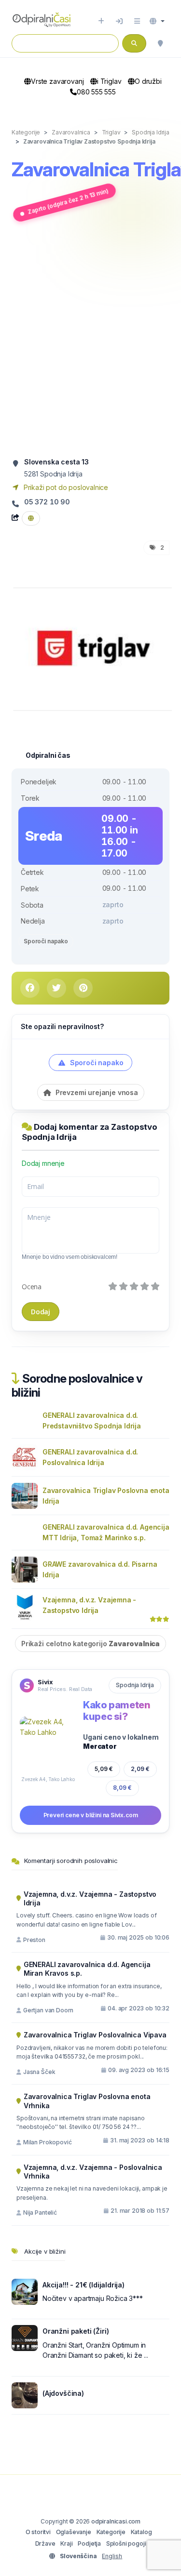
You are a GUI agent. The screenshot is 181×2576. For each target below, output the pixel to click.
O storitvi (38, 2532)
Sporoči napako (46, 941)
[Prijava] (119, 21)
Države (45, 2543)
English (112, 2556)
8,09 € (122, 1788)
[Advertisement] (90, 339)
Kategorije (111, 2532)
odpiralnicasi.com (116, 2521)
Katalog (141, 2532)
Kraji (66, 2543)
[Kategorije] (137, 21)
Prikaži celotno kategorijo (90, 1644)
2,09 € (140, 1769)
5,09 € (104, 1769)
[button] (157, 21)
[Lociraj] (160, 43)
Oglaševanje (74, 2532)
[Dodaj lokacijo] (101, 21)
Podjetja (89, 2543)
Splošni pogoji (126, 2543)
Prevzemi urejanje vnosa (96, 1092)
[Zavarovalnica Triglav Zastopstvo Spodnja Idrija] (93, 648)
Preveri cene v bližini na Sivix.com (91, 1815)
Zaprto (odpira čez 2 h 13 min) (68, 201)
